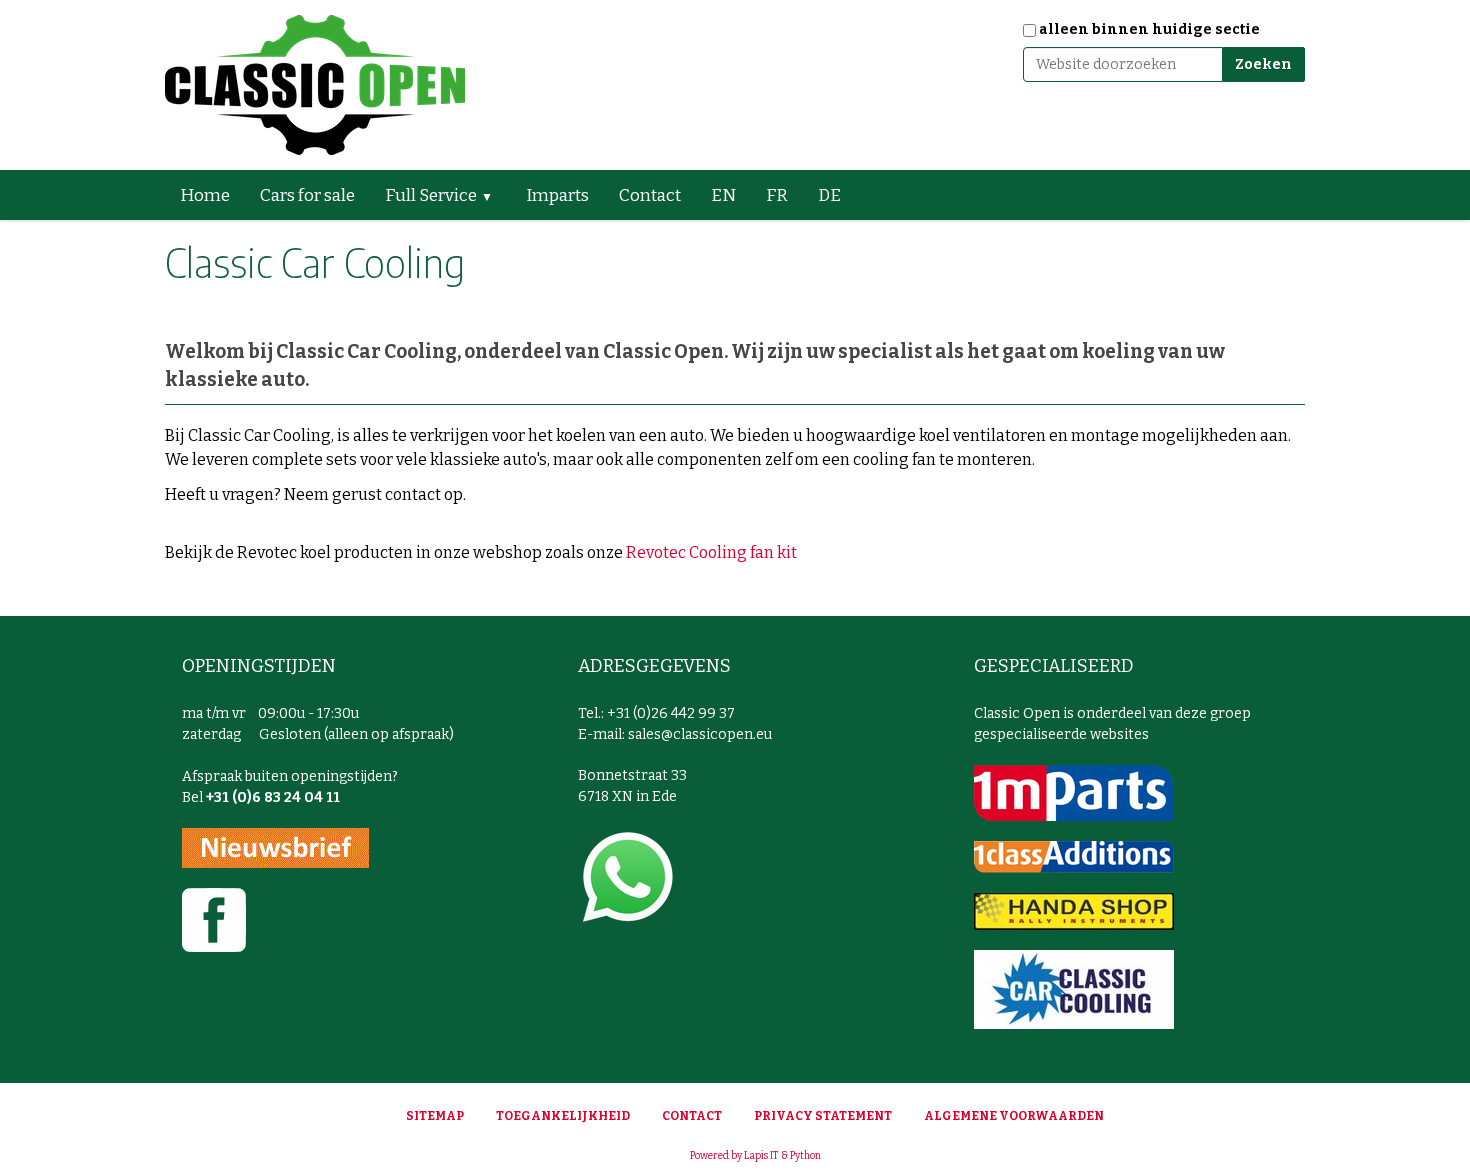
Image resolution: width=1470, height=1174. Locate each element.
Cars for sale (307, 195)
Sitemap (435, 1116)
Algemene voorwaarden (1014, 1116)
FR (777, 195)
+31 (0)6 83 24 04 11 (273, 797)
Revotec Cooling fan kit (711, 552)
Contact (650, 195)
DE (829, 195)
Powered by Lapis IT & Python (755, 1156)
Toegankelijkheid (563, 1116)
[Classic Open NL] (315, 85)
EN (723, 195)
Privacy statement (823, 1116)
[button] (495, 195)
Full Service (431, 195)
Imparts (557, 195)
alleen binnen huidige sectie (1149, 29)
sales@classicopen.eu (700, 734)
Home (205, 195)
